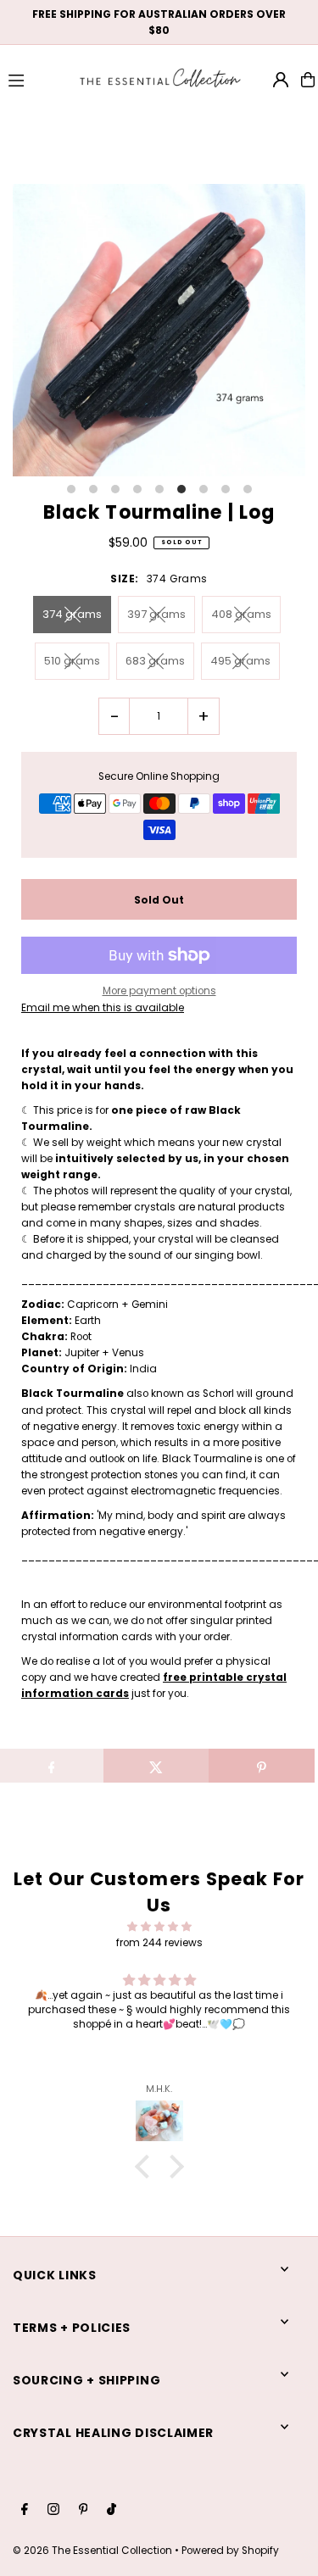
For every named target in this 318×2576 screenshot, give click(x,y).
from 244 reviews (159, 1943)
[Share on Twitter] (156, 1766)
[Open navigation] (35, 79)
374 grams (72, 614)
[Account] (281, 80)
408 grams (241, 614)
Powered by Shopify (230, 2551)
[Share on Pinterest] (262, 1766)
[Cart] (308, 80)
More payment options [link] (159, 991)
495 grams (240, 661)
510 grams (72, 661)
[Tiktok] (112, 2510)
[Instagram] (53, 2510)
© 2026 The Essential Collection (92, 2551)
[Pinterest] (84, 2510)
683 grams (155, 661)
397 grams (156, 614)
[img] (159, 1927)
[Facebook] (25, 2510)
